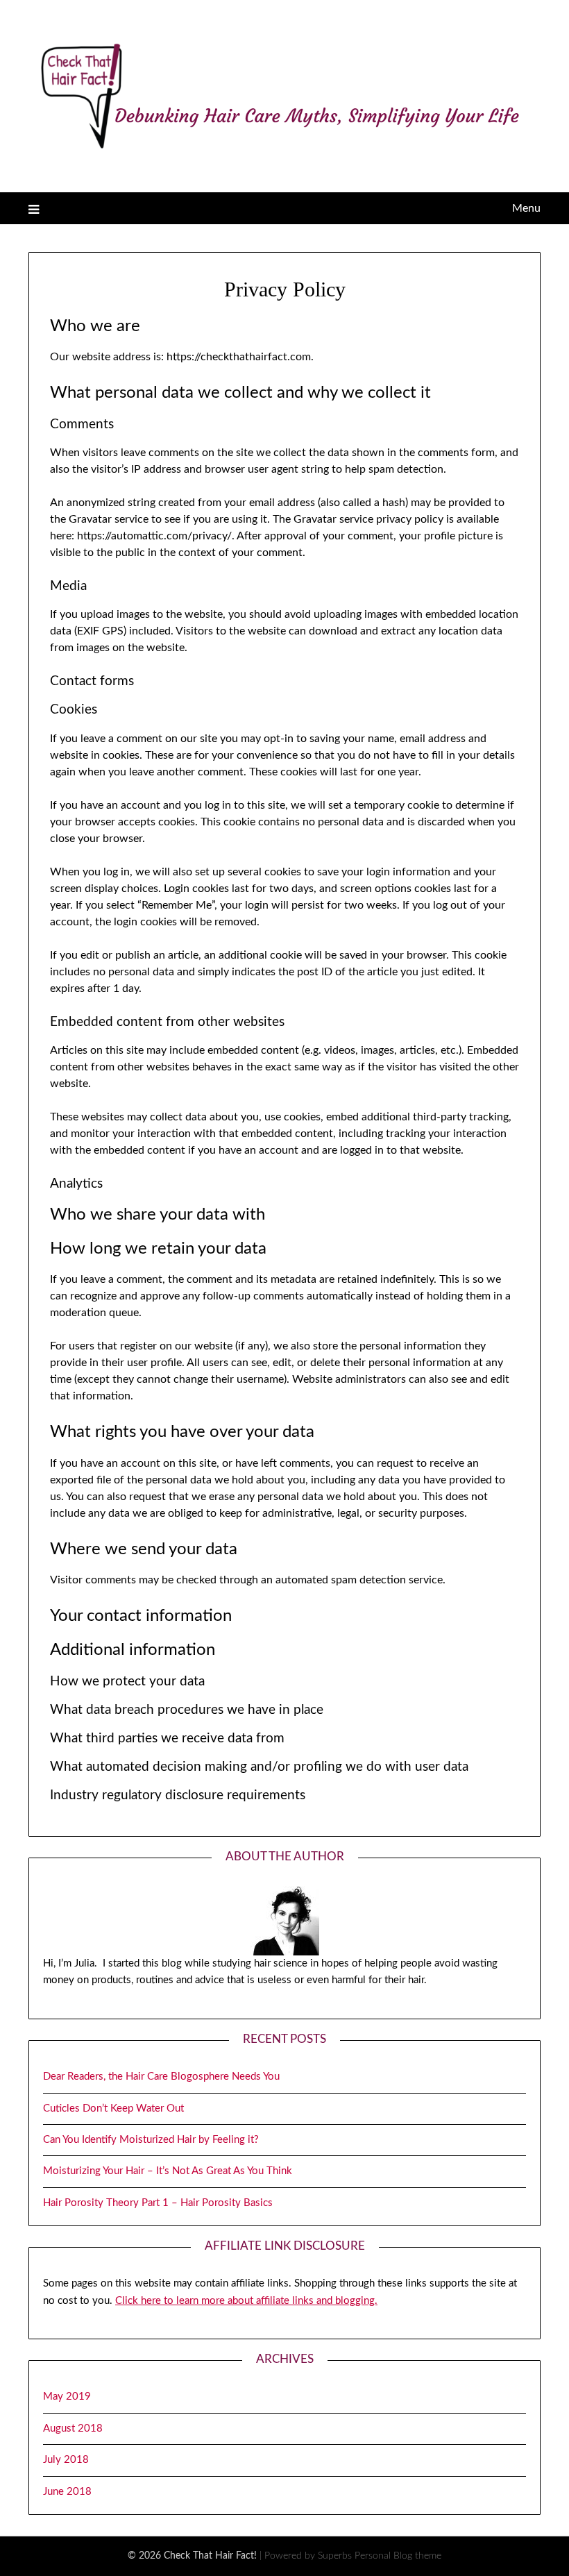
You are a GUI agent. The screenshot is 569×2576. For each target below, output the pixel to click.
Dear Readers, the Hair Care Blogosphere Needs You (161, 2077)
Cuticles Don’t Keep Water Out (113, 2108)
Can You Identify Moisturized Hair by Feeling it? (151, 2140)
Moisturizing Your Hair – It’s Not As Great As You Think (168, 2171)
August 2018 (73, 2428)
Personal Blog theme (398, 2556)
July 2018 (66, 2460)
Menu (526, 208)
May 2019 (67, 2397)
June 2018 (67, 2492)
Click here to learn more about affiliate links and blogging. (246, 2301)
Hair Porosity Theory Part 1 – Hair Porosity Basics (158, 2203)
